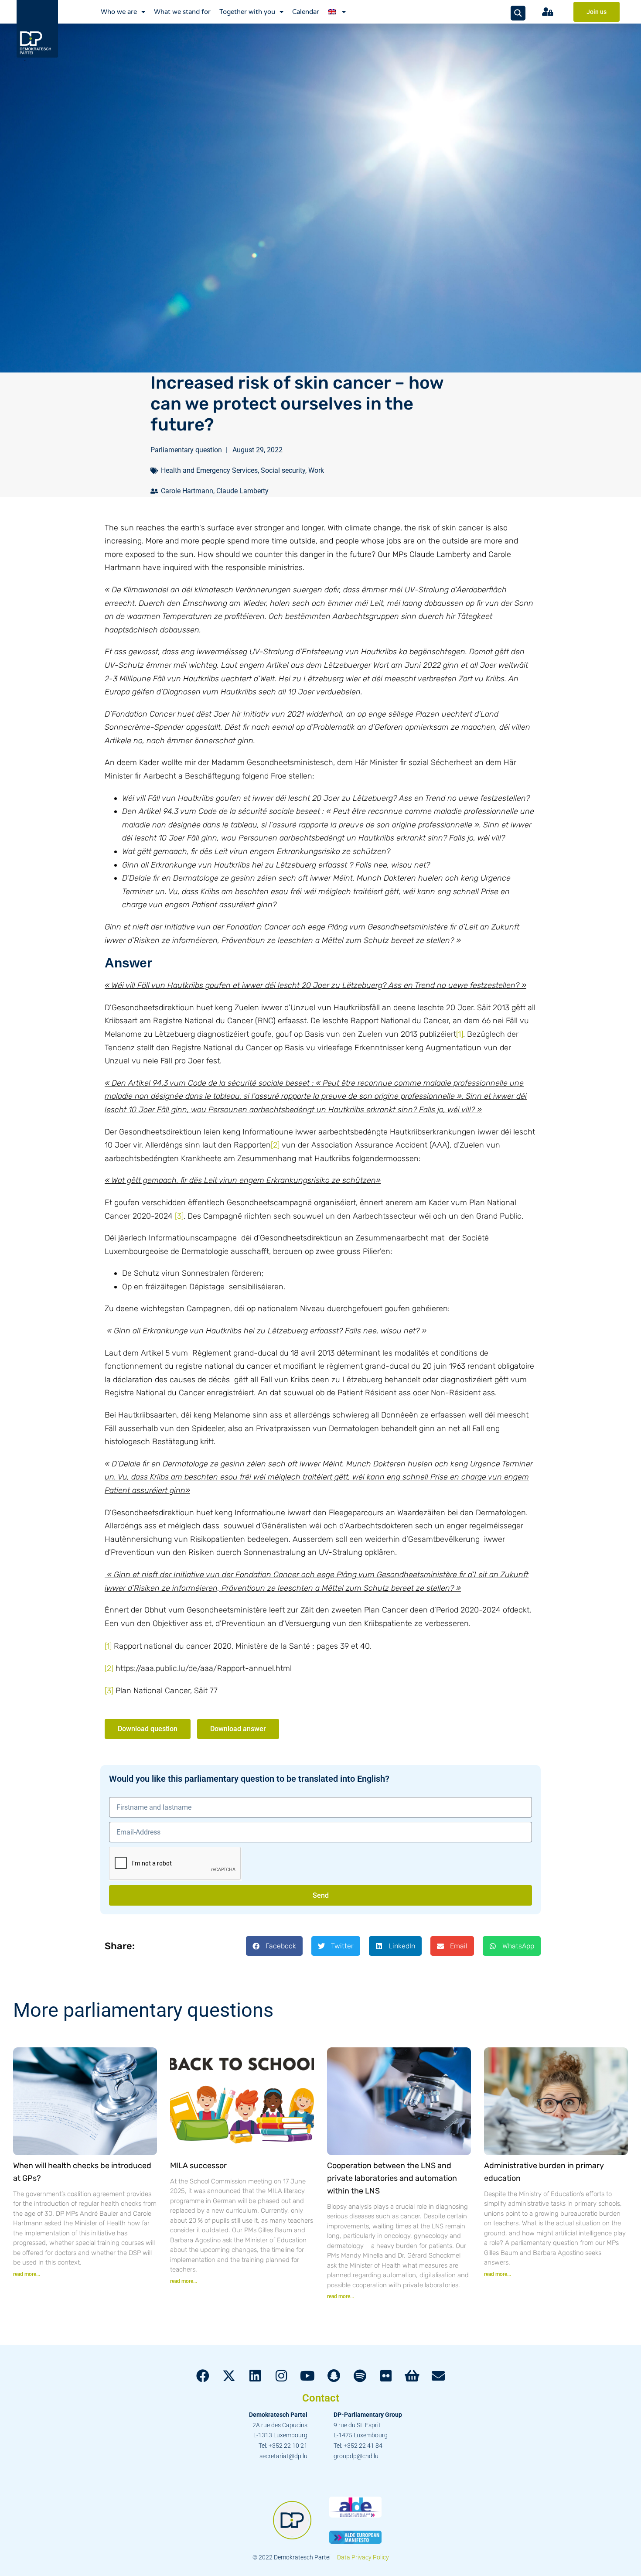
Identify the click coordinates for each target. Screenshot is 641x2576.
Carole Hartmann (187, 491)
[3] (179, 1216)
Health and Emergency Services (209, 470)
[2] (275, 1145)
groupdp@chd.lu (356, 2456)
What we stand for (182, 12)
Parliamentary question (186, 450)
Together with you (247, 12)
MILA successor (198, 2166)
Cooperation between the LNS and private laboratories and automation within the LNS (392, 2178)
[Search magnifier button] (518, 13)
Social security (283, 470)
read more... (27, 2274)
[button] (274, 1946)
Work (316, 470)
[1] (460, 1034)
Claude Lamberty (242, 491)
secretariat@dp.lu (283, 2456)
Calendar (306, 12)
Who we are (119, 12)
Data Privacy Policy (363, 2557)
